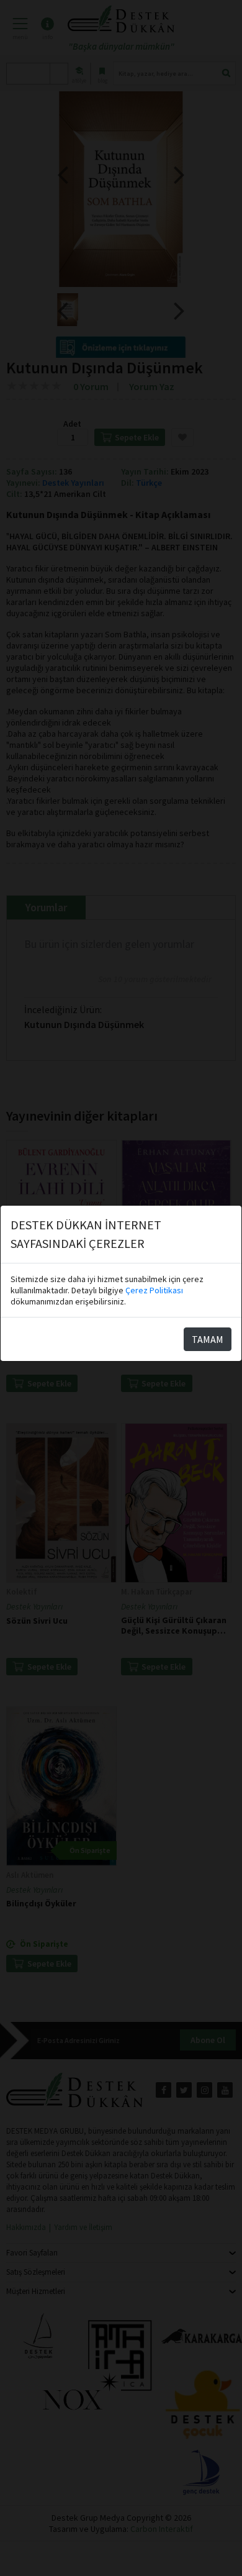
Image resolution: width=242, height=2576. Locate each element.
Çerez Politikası (154, 1290)
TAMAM (208, 1339)
